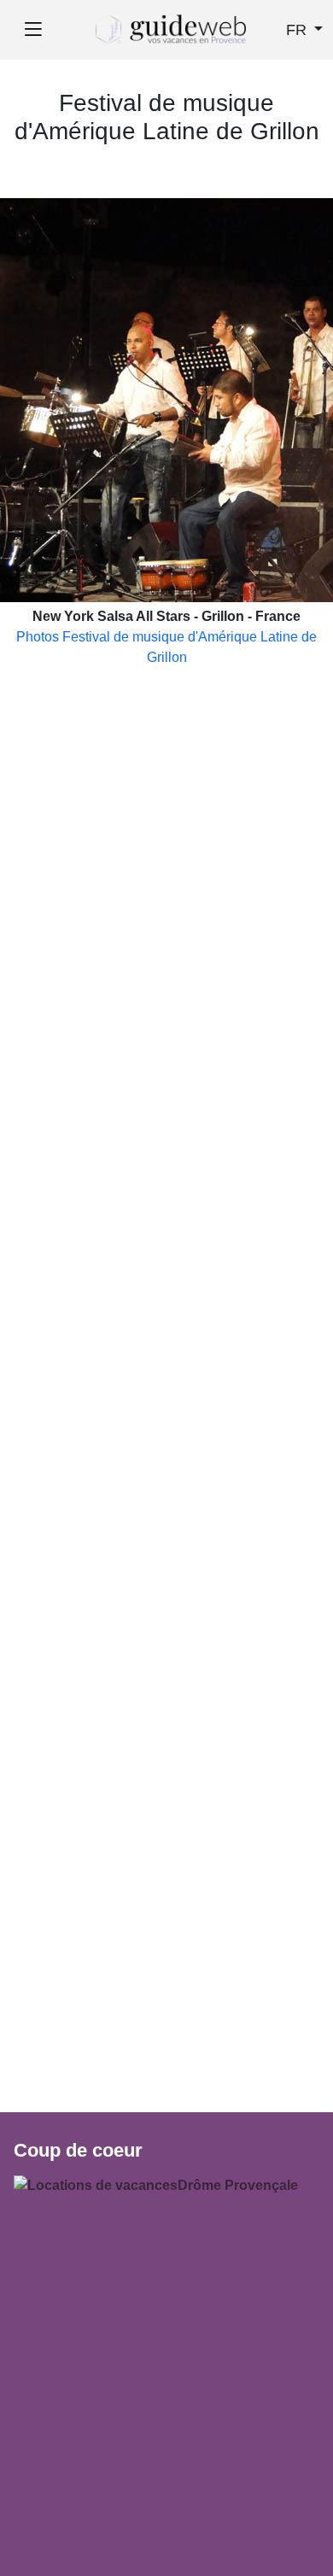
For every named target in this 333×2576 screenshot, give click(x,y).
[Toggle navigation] (33, 30)
